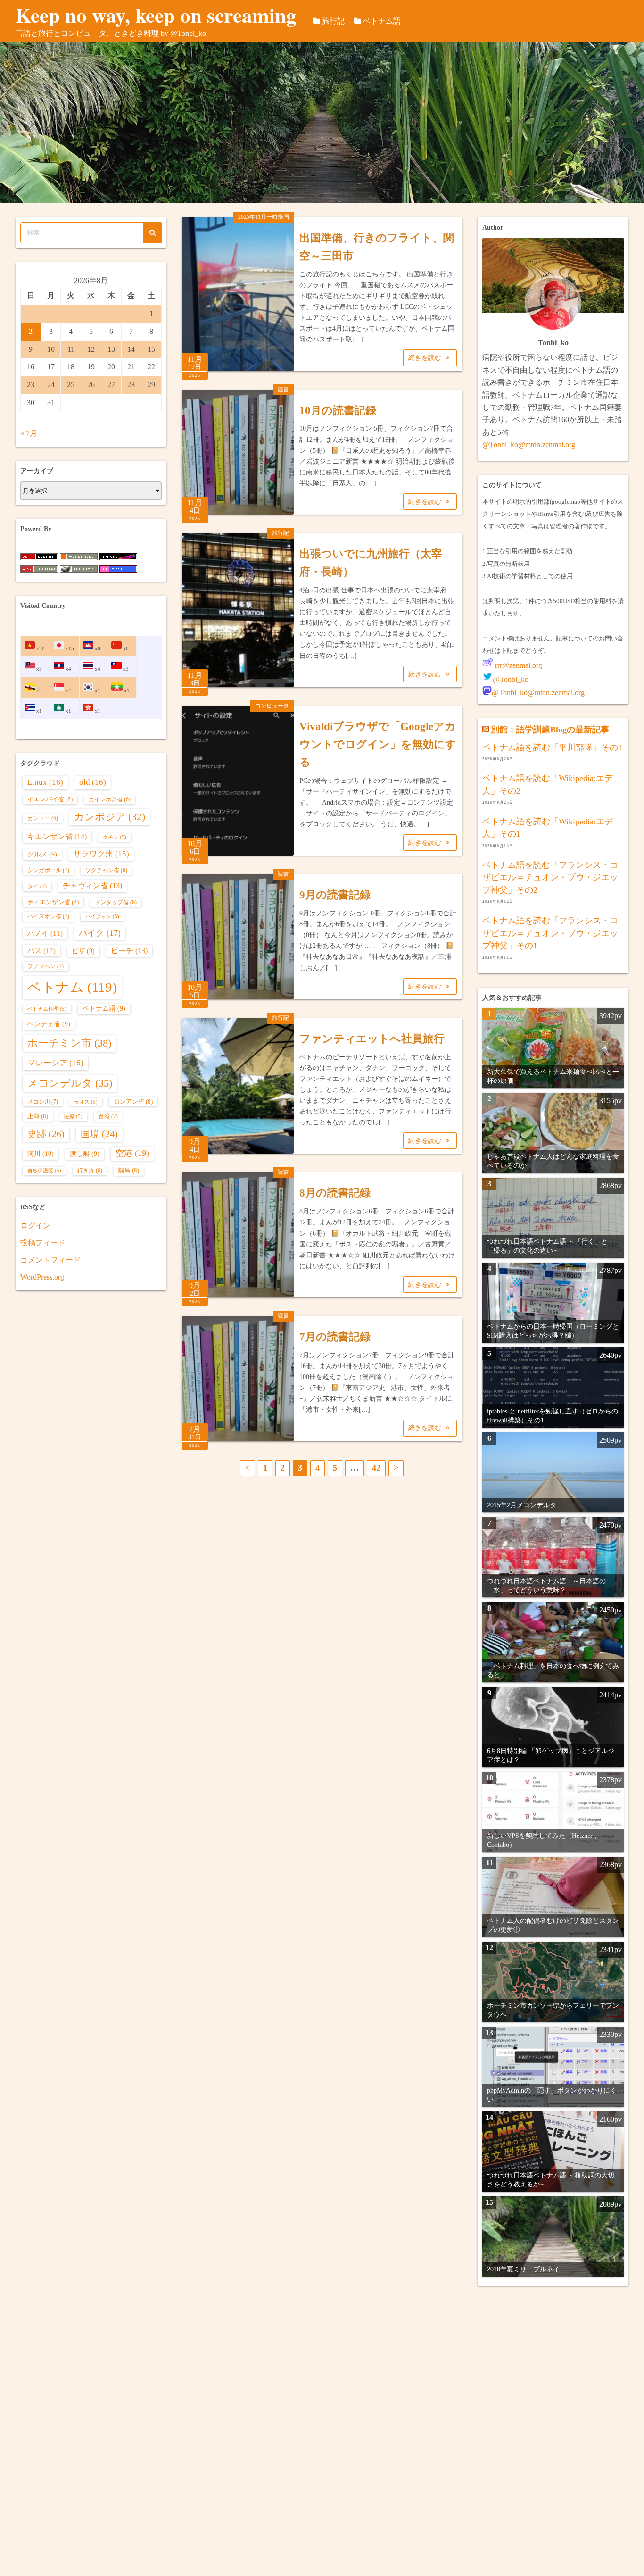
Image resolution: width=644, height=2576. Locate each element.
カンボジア (110, 817)
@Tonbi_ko (511, 679)
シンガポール (48, 870)
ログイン (35, 1226)
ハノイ (45, 933)
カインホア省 (110, 800)
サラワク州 (101, 854)
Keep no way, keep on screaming (156, 15)
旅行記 (333, 21)
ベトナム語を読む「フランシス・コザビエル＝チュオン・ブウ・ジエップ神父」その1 (550, 933)
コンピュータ (272, 706)
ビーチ (129, 951)
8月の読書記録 (335, 1193)
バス (41, 951)
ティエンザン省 (53, 902)
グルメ (42, 854)
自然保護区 (44, 1171)
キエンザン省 (57, 836)
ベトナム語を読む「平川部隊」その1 (552, 748)
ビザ (83, 951)
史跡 (46, 1134)
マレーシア (55, 1063)
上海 (38, 1116)
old (93, 782)
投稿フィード (43, 1242)
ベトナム (72, 987)
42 (376, 1468)
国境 (99, 1134)
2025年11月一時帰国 (264, 217)
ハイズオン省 (48, 916)
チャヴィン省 (92, 885)
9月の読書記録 (335, 895)
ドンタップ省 (116, 902)
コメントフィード (50, 1260)
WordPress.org (42, 1277)
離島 (129, 1170)
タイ (37, 886)
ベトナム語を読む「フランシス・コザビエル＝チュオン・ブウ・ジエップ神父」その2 (550, 877)
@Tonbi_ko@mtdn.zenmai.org (529, 445)
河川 (41, 1154)
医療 (73, 1117)
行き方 (90, 1171)
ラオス (86, 1102)
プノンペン (45, 966)
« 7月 (29, 433)
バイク (100, 933)
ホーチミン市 (69, 1043)
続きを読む (426, 358)
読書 (283, 390)
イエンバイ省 (50, 799)
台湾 (108, 1116)
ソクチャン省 (106, 870)
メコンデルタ (70, 1083)
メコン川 (43, 1102)
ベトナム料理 (47, 1009)
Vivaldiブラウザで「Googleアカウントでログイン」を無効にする (378, 744)
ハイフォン (102, 917)
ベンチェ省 (49, 1024)
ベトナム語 (382, 21)
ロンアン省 (133, 1101)
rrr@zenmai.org (518, 665)
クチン (115, 837)
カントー (43, 819)
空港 (132, 1153)
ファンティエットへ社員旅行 (372, 1039)
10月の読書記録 (338, 411)
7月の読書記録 (335, 1337)
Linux (45, 782)
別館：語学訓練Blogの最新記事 (550, 730)
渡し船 (85, 1154)
